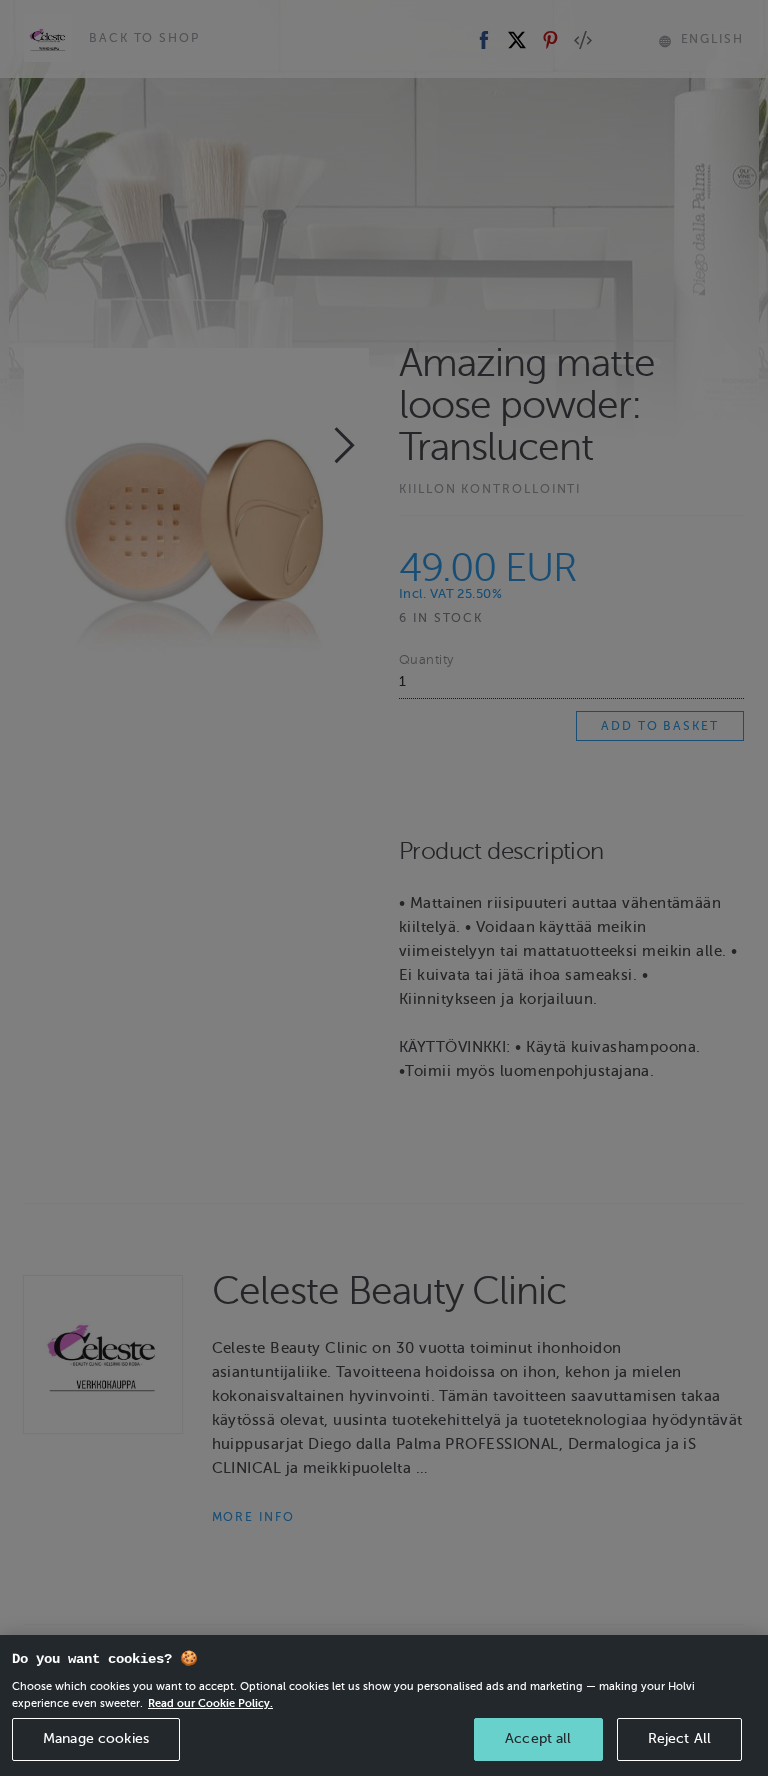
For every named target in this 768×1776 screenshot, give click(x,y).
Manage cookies (96, 1738)
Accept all (538, 1738)
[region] (384, 1705)
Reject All (679, 1738)
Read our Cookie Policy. (210, 1703)
